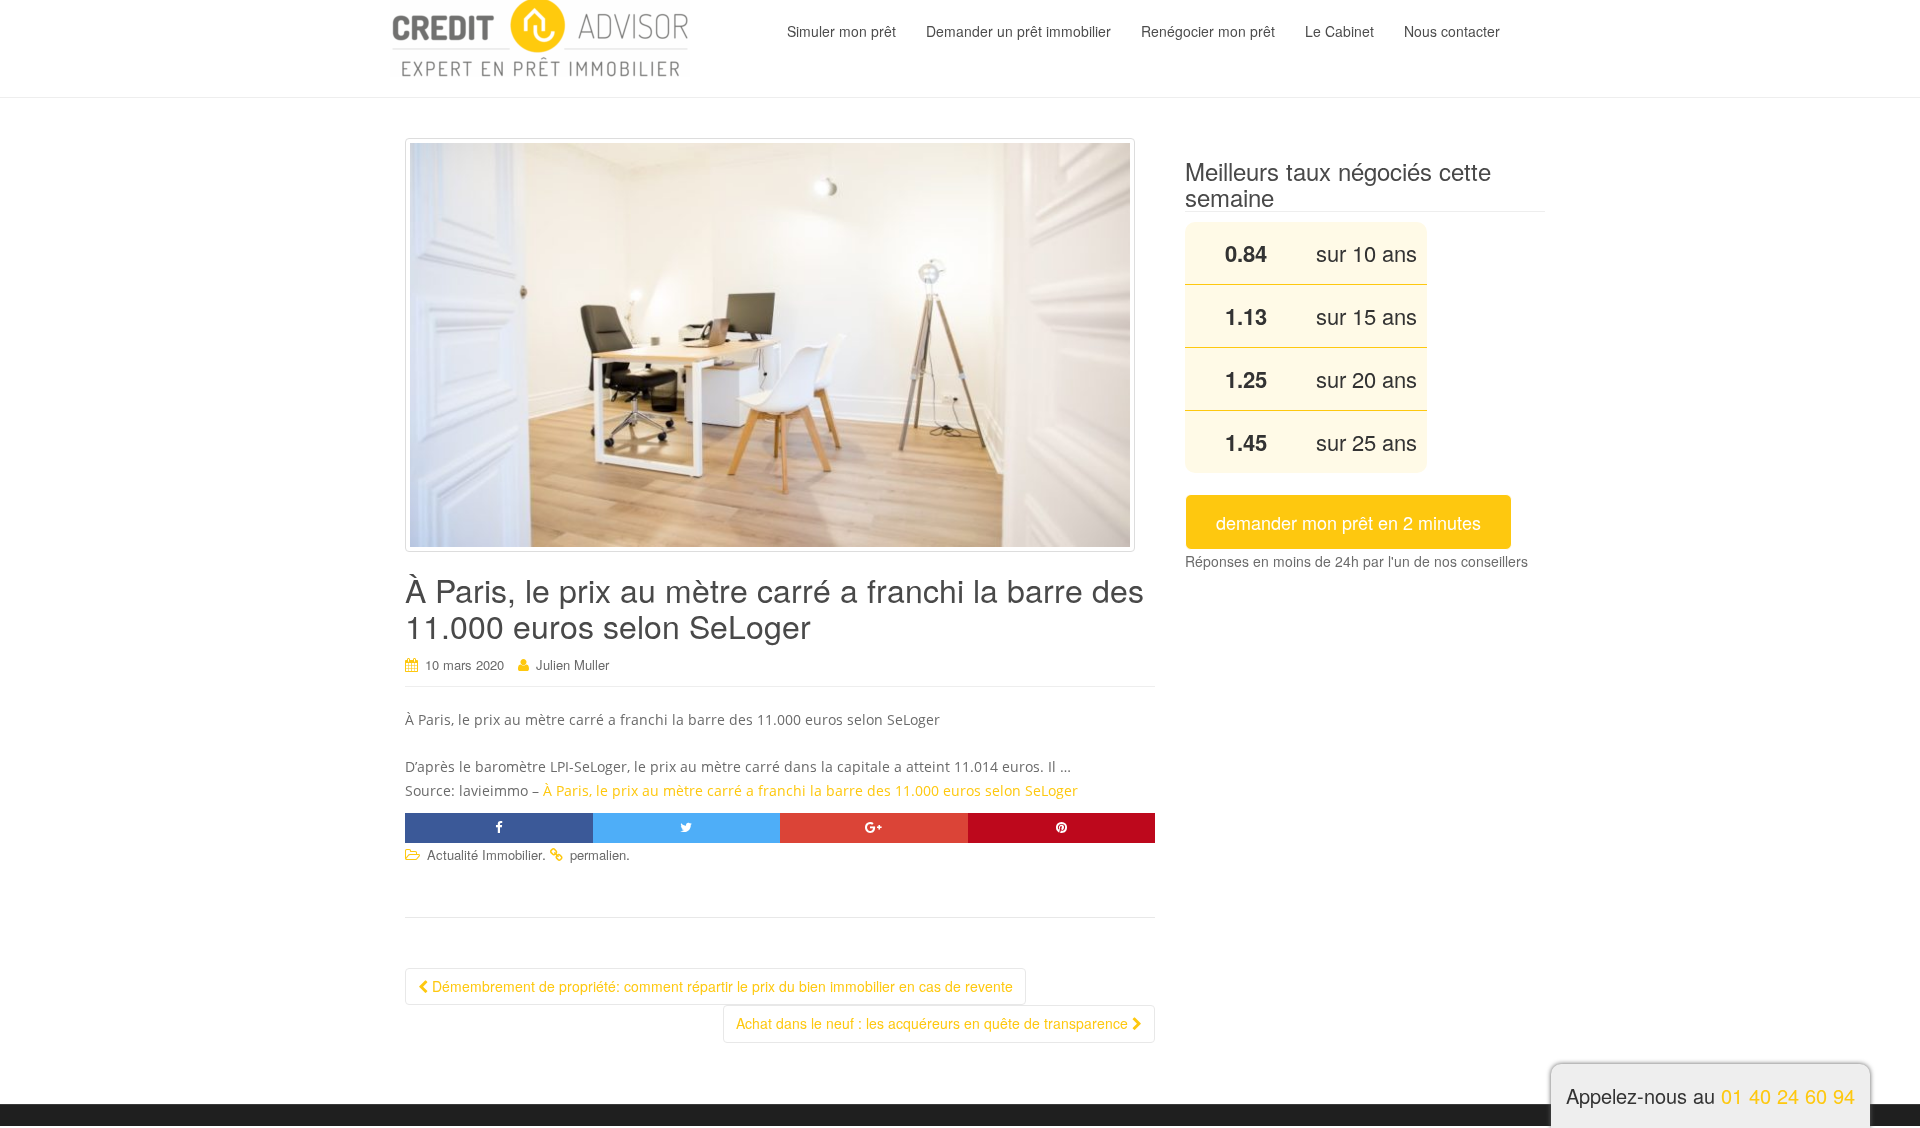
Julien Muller (572, 664)
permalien (598, 854)
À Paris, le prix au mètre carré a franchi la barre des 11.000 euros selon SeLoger (810, 790)
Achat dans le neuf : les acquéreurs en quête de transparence (934, 1023)
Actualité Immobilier (484, 854)
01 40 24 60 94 (1788, 1095)
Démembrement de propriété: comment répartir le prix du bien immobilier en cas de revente (720, 986)
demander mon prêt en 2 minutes (1348, 522)
